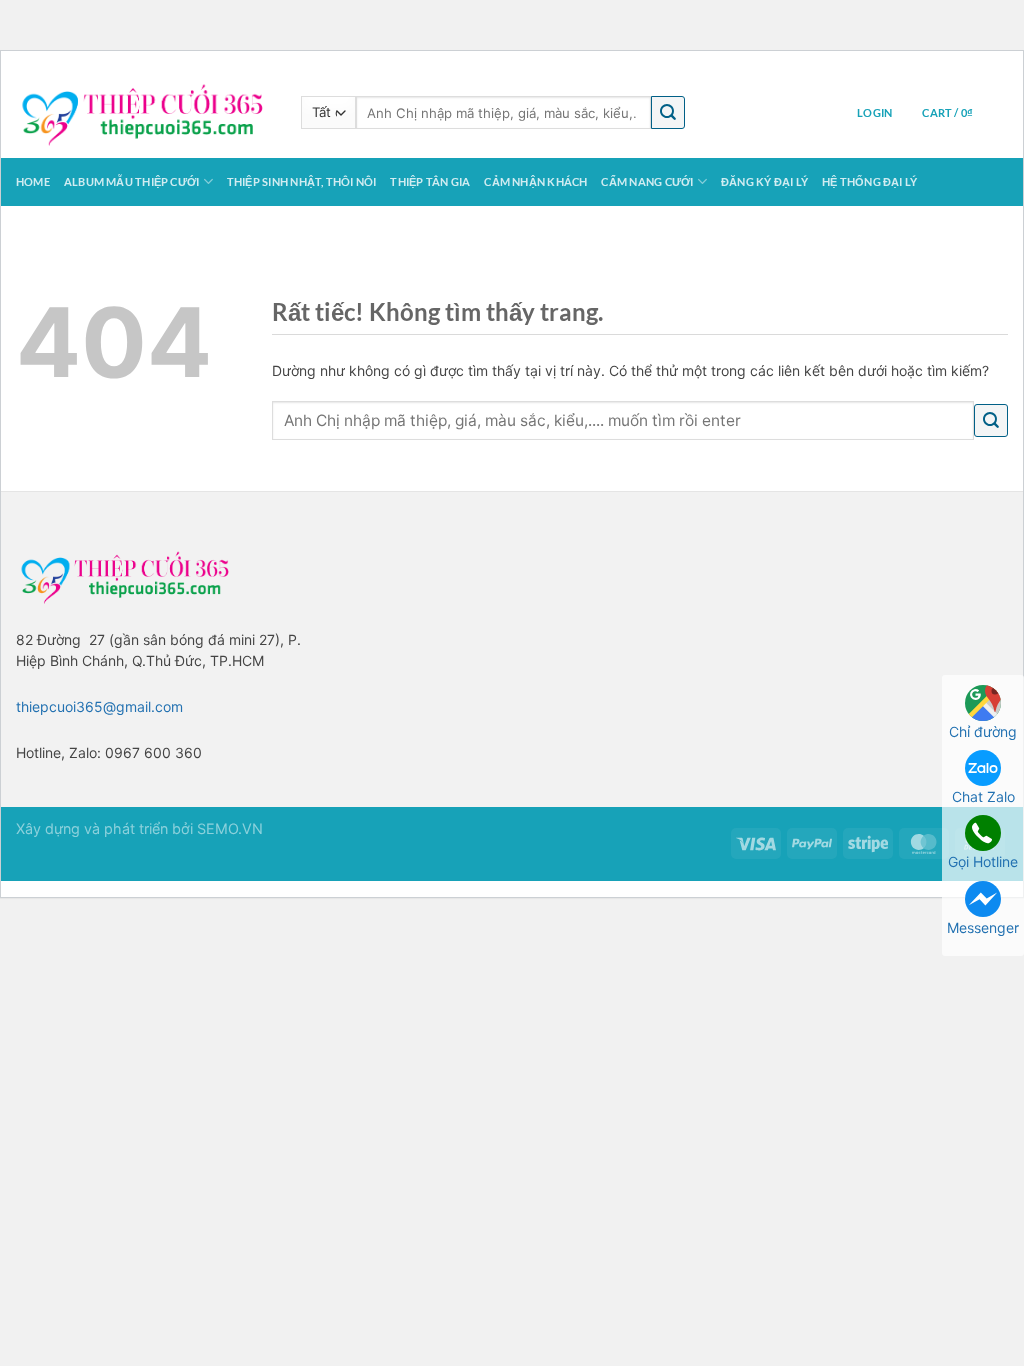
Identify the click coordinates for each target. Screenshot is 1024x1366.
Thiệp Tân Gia (430, 181)
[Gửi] (668, 112)
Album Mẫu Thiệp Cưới (131, 181)
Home (33, 181)
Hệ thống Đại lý (869, 181)
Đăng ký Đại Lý (764, 181)
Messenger (983, 927)
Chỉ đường (983, 731)
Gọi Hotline (983, 861)
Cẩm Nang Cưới (647, 181)
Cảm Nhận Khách (535, 181)
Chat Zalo (983, 796)
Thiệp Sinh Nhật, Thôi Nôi (302, 181)
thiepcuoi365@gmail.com (99, 706)
